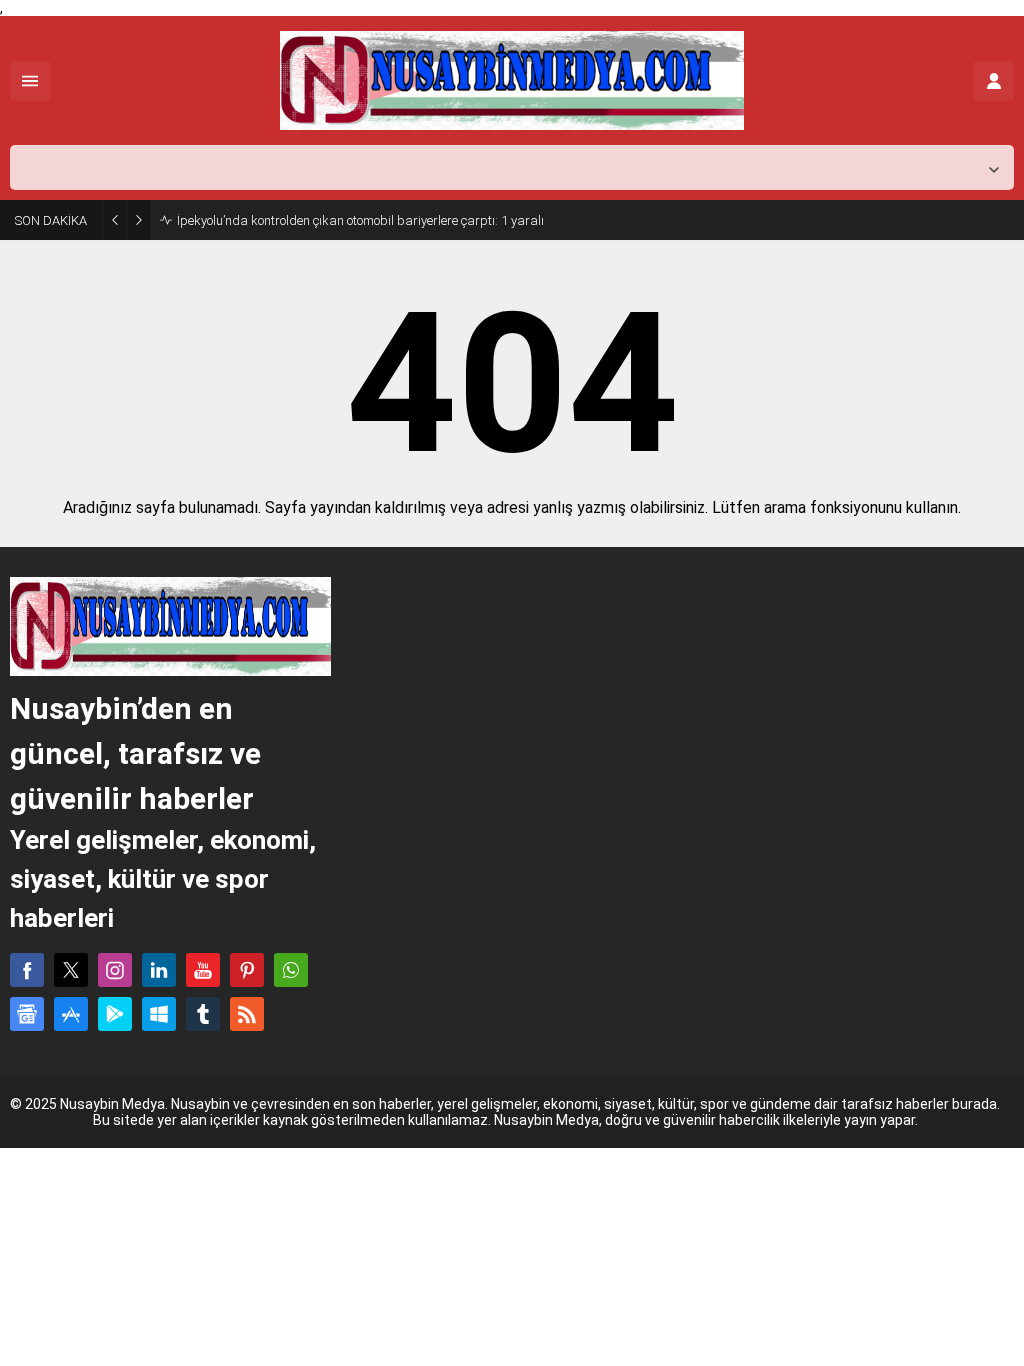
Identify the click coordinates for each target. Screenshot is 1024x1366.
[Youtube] (203, 970)
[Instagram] (115, 970)
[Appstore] (71, 1014)
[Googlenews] (27, 1014)
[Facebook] (27, 970)
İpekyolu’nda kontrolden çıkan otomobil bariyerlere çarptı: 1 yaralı (360, 220)
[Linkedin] (159, 970)
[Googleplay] (115, 1014)
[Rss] (247, 1014)
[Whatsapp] (291, 970)
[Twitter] (71, 970)
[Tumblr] (203, 1014)
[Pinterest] (247, 970)
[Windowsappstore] (159, 1014)
